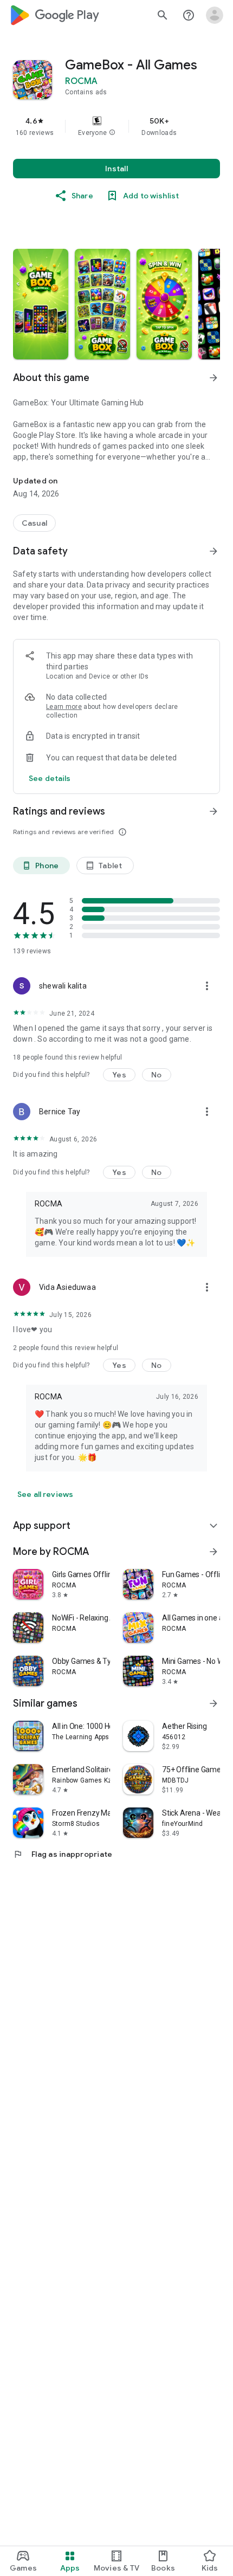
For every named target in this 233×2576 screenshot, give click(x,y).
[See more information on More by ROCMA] (213, 1552)
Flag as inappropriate (63, 1854)
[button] (112, 133)
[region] (116, 126)
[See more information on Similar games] (213, 1703)
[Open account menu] (215, 15)
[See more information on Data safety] (213, 551)
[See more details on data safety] (50, 778)
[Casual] (34, 523)
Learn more (64, 707)
